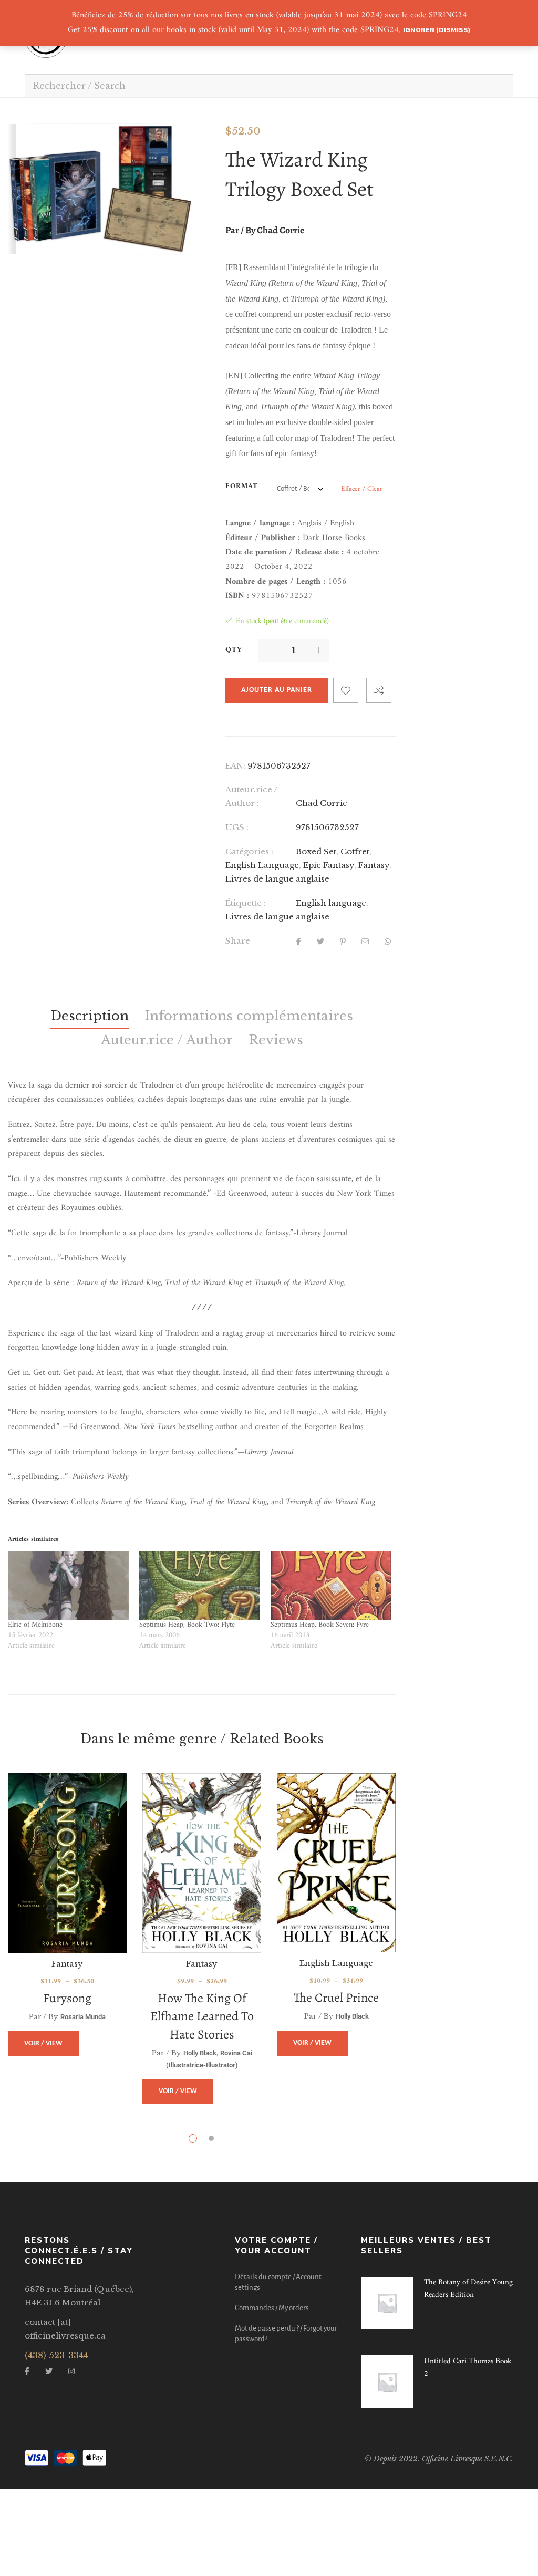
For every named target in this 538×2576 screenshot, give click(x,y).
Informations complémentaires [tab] (249, 1016)
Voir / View (43, 2044)
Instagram (71, 2371)
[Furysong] (67, 1863)
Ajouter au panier (277, 690)
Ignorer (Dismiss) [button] (437, 30)
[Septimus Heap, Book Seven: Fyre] (331, 1586)
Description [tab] (90, 1016)
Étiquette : (246, 903)
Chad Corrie (322, 803)
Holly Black (200, 2053)
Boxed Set (316, 851)
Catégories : (249, 851)
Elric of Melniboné (35, 1625)
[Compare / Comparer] (379, 690)
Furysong (67, 1998)
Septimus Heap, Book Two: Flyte (187, 1625)
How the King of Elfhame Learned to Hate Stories (202, 2016)
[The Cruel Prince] (336, 1863)
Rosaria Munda (83, 2017)
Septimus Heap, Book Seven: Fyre (320, 1625)
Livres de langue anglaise (277, 879)
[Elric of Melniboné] (68, 1586)
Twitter (49, 2371)
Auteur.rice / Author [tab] (167, 1040)
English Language (262, 865)
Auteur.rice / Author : (251, 796)
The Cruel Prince (336, 1998)
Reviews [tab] (276, 1040)
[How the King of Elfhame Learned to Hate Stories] (202, 1863)
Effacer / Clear (362, 489)
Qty (234, 650)
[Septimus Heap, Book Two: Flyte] (200, 1586)
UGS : (237, 827)
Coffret (355, 851)
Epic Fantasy (329, 865)
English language (331, 903)
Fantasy (374, 865)
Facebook (27, 2371)
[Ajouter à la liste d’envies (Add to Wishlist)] (346, 690)
